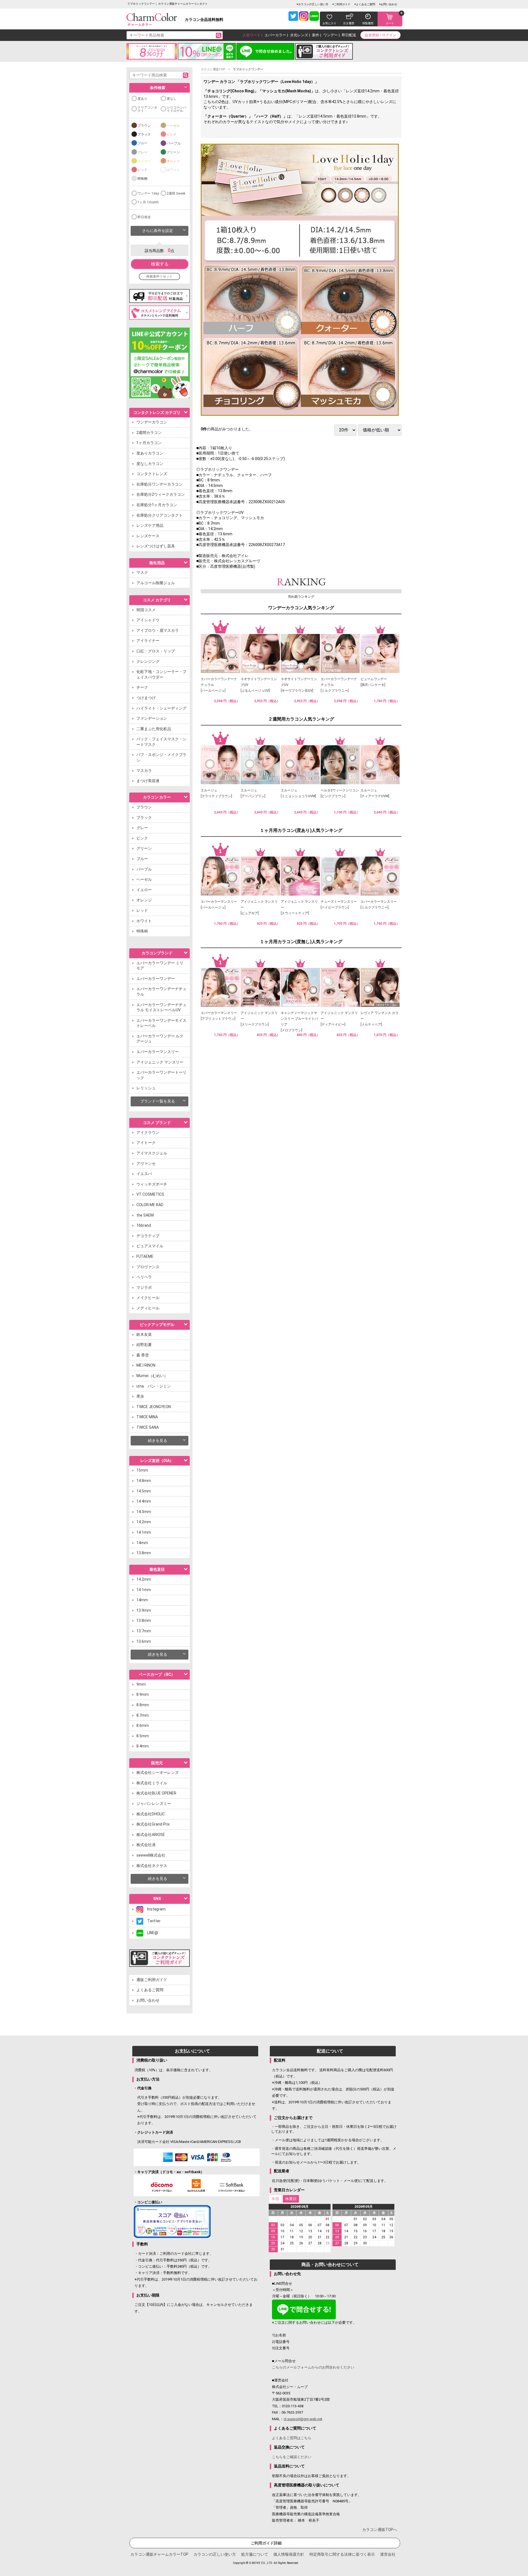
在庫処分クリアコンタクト (159, 515)
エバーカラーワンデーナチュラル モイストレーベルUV (161, 1007)
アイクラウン (148, 1132)
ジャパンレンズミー (154, 1804)
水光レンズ (299, 35)
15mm (142, 1470)
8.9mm (143, 1694)
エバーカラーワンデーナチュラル (161, 991)
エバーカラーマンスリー (158, 1052)
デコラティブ (148, 1236)
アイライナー (148, 641)
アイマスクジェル (152, 1153)
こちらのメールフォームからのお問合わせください (313, 2367)
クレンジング (148, 661)
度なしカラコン (150, 464)
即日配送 (349, 35)
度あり (142, 99)
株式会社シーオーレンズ (158, 1772)
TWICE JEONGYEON (154, 1407)
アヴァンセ (146, 1164)
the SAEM (145, 1215)
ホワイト (173, 170)
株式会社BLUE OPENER (156, 1793)
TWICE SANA (148, 1427)
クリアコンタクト (147, 109)
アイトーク (146, 1143)
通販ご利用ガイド (152, 1980)
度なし (172, 99)
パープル (174, 143)
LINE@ (151, 1933)
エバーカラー (275, 35)
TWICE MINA (147, 1417)
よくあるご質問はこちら (292, 2438)
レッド (142, 170)
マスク (142, 572)
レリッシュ (146, 1088)
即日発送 (144, 217)
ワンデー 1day (148, 193)
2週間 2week (176, 193)
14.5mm (144, 1491)
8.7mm (143, 1715)
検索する (160, 264)
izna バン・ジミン (154, 1386)
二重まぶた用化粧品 (154, 729)
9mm (141, 1684)
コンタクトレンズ (152, 474)
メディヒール (148, 1308)
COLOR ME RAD (150, 1205)
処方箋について (255, 2554)
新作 (316, 35)
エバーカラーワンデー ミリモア (160, 966)
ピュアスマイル (150, 1246)
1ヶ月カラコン (149, 443)
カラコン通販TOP (213, 69)
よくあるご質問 (365, 4)
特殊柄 (142, 179)
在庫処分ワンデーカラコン (159, 484)
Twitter (152, 1921)
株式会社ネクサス (152, 1866)
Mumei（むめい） (152, 1376)
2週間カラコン (149, 433)
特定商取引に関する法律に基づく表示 (342, 2554)
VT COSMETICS (150, 1194)
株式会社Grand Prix (153, 1824)
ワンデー (331, 35)
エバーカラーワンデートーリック (161, 1075)
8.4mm (143, 1746)
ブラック (144, 134)
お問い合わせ (389, 4)
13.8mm (144, 1553)
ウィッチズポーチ (152, 1184)
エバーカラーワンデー (156, 979)
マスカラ (144, 771)
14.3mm (144, 1512)
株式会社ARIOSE (151, 1835)
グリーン (173, 152)
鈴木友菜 (144, 1334)
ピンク (172, 134)
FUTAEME (145, 1256)
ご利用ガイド (342, 4)
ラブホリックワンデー (248, 69)
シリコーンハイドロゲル (177, 109)
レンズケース (148, 536)
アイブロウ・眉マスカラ (158, 630)
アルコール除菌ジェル (156, 583)
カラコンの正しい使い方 (313, 4)
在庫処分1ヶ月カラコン (157, 505)
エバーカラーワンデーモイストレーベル (161, 1023)
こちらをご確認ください (292, 2457)
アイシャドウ (148, 620)
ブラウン (144, 126)
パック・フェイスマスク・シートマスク (161, 742)
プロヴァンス (148, 1267)
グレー (142, 152)
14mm (142, 1543)
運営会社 (388, 2554)
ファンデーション (152, 718)
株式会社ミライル (152, 1783)
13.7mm (144, 1631)
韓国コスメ (146, 610)
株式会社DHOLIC (151, 1814)
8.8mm (143, 1705)
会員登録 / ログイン (380, 35)
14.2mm (144, 1522)
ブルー (142, 143)
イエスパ (144, 1174)
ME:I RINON (146, 1365)
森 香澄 (143, 1355)
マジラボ (144, 1287)
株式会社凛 (146, 1845)
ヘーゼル (173, 126)
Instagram (154, 1909)
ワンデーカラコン (152, 422)
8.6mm (143, 1725)
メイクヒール (148, 1298)
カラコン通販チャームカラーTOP (159, 2554)
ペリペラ (144, 1277)
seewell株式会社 (151, 1855)
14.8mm (144, 1481)
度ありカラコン (150, 453)
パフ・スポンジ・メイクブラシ (161, 757)
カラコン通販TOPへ (380, 2530)
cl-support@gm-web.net (303, 2419)
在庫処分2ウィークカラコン (161, 494)
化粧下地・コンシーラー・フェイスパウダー (161, 674)
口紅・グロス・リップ (156, 651)
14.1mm (144, 1532)
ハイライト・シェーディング (161, 708)
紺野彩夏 (144, 1345)
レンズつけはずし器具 (156, 546)
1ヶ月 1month (148, 202)
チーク (142, 687)
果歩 (140, 1396)
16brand (144, 1225)
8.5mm (143, 1736)
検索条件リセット (159, 276)
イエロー (144, 161)
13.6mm (144, 1641)
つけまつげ (146, 698)
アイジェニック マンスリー (160, 1062)
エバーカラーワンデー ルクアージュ (160, 1039)
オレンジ (173, 161)
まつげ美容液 (148, 781)
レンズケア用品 (150, 525)
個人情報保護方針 (289, 2554)
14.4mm (144, 1501)
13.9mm (144, 1610)
